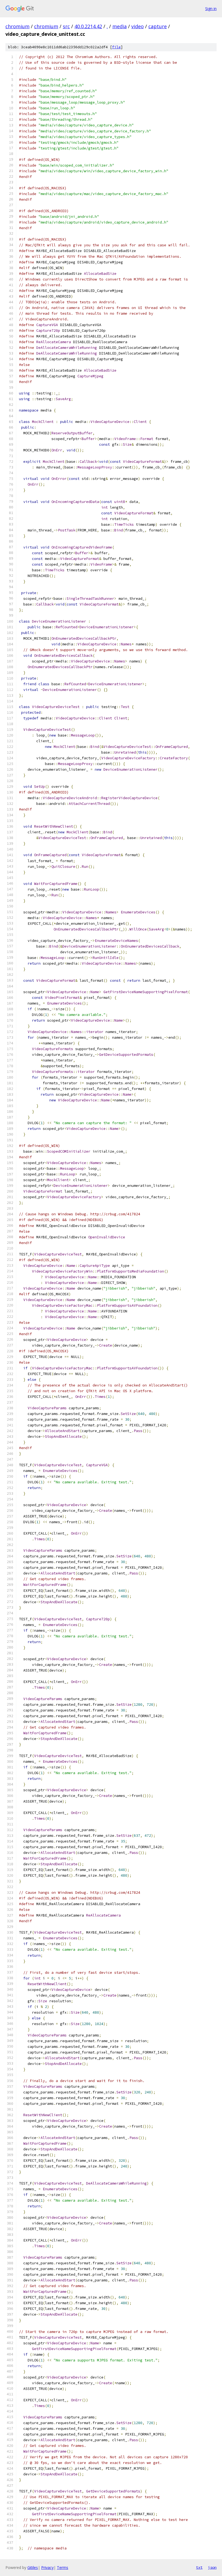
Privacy (47, 2567)
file (116, 47)
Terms (63, 2567)
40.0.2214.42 (88, 26)
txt (199, 2567)
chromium (17, 26)
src (66, 26)
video (138, 26)
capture (158, 26)
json (212, 2567)
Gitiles (33, 2567)
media (120, 26)
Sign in (211, 9)
